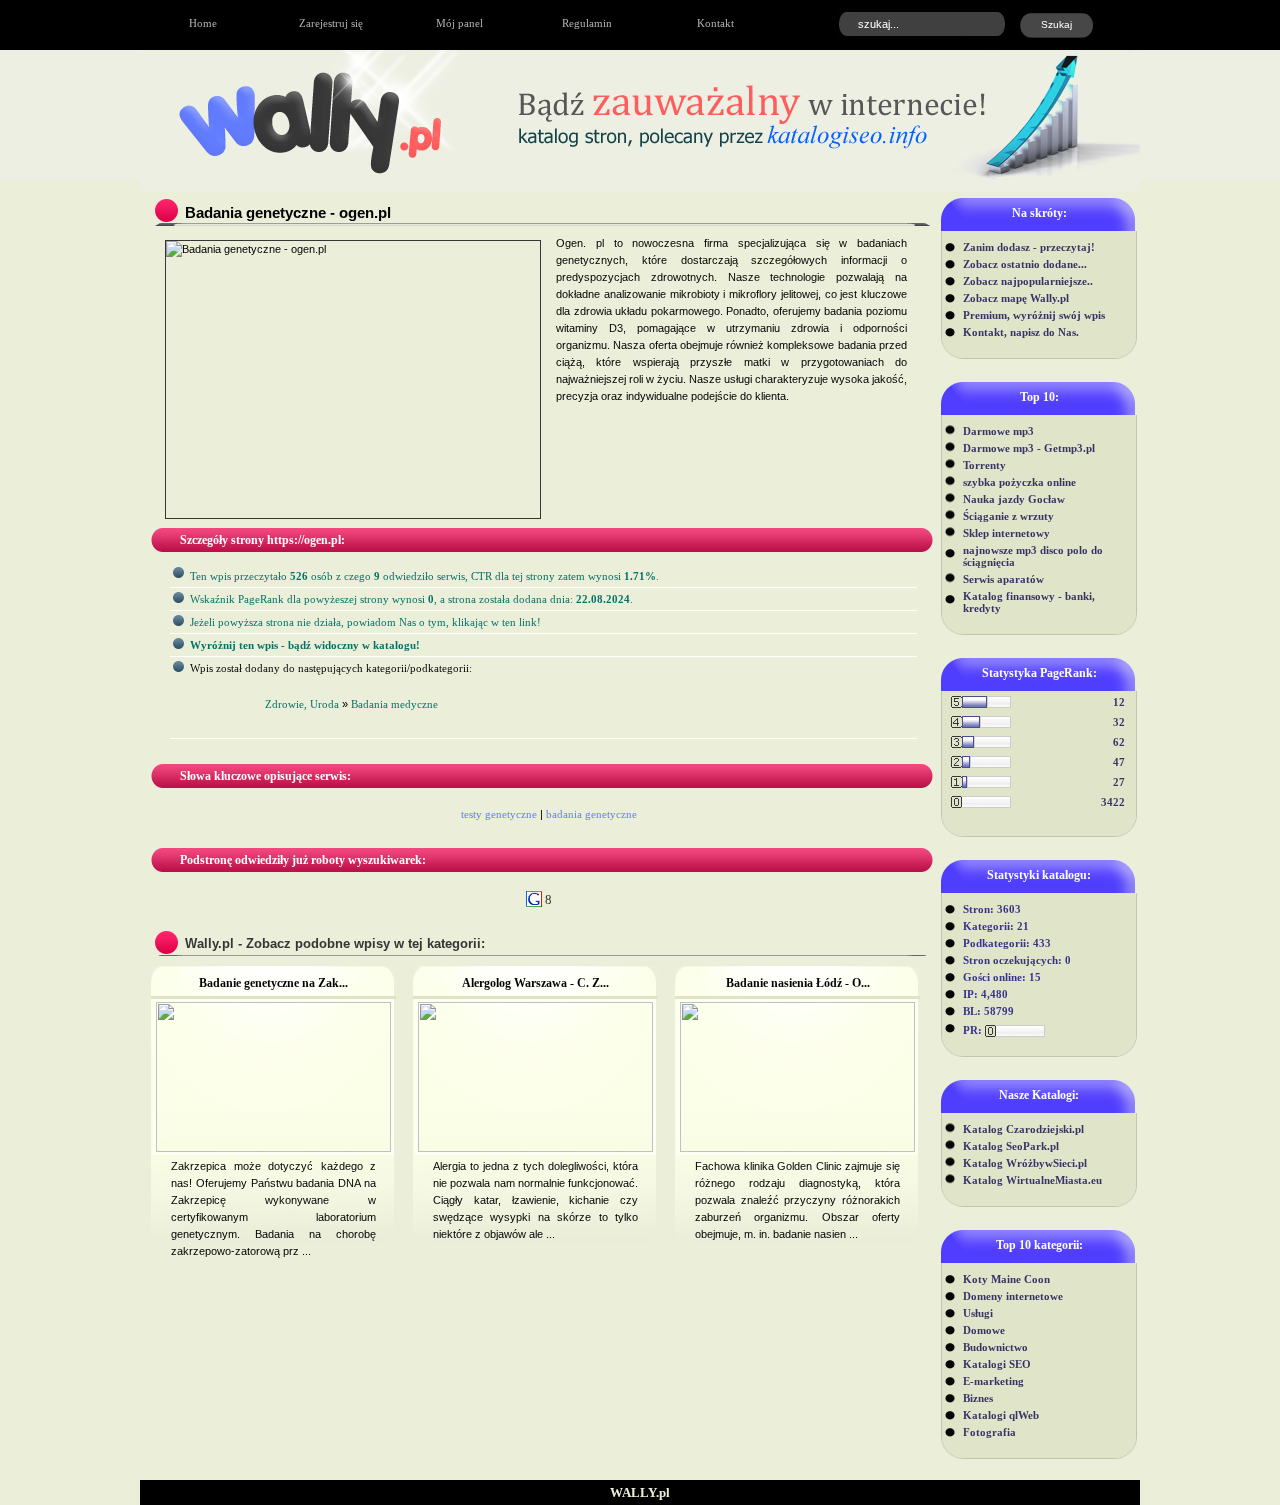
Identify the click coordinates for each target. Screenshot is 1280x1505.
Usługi (978, 1313)
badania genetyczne (591, 814)
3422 (1113, 802)
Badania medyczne (394, 704)
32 (1119, 722)
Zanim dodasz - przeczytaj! (1029, 247)
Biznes (978, 1398)
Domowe (984, 1330)
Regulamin (587, 23)
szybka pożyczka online (1019, 482)
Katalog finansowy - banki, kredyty (1029, 602)
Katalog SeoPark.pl (1011, 1146)
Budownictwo (995, 1347)
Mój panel (459, 23)
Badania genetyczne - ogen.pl (288, 212)
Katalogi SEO (997, 1364)
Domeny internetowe (1013, 1296)
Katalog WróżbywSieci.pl (1025, 1163)
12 (1119, 702)
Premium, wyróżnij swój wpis (1034, 315)
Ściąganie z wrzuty (1008, 516)
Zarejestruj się (331, 23)
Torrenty (984, 465)
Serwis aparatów (1003, 579)
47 (1119, 762)
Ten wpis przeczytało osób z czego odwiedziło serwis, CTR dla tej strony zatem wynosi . (424, 576)
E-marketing (993, 1381)
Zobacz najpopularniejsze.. (1028, 281)
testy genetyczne (499, 814)
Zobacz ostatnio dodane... (1025, 264)
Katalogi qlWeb (1001, 1415)
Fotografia (989, 1432)
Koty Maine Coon (1006, 1279)
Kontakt (715, 23)
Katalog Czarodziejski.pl (1023, 1129)
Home (203, 23)
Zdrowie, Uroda (302, 704)
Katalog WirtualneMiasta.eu (1032, 1180)
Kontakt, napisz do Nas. (1021, 332)
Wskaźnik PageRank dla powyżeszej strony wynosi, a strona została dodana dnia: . (411, 599)
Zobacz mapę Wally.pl (1016, 298)
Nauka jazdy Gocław (1014, 499)
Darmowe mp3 (998, 431)
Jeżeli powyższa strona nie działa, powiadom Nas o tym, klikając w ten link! (365, 622)
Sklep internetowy (1006, 533)
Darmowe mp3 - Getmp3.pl (1029, 448)
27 (1119, 782)
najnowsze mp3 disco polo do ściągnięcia (1033, 556)
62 (1119, 742)
